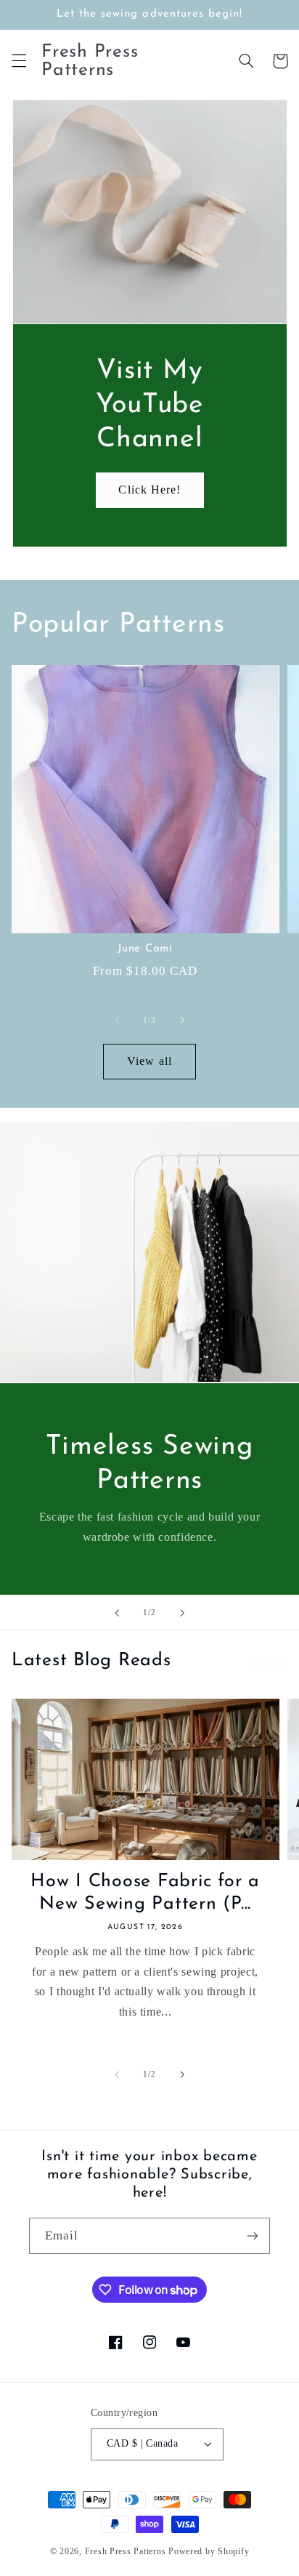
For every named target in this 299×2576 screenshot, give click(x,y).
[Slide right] (182, 1020)
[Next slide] (182, 1613)
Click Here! (149, 490)
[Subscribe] (253, 2235)
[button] (19, 61)
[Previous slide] (117, 1613)
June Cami (145, 949)
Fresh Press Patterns (126, 2551)
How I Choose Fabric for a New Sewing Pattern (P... (145, 1893)
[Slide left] (117, 1020)
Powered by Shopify (209, 2551)
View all (149, 1061)
